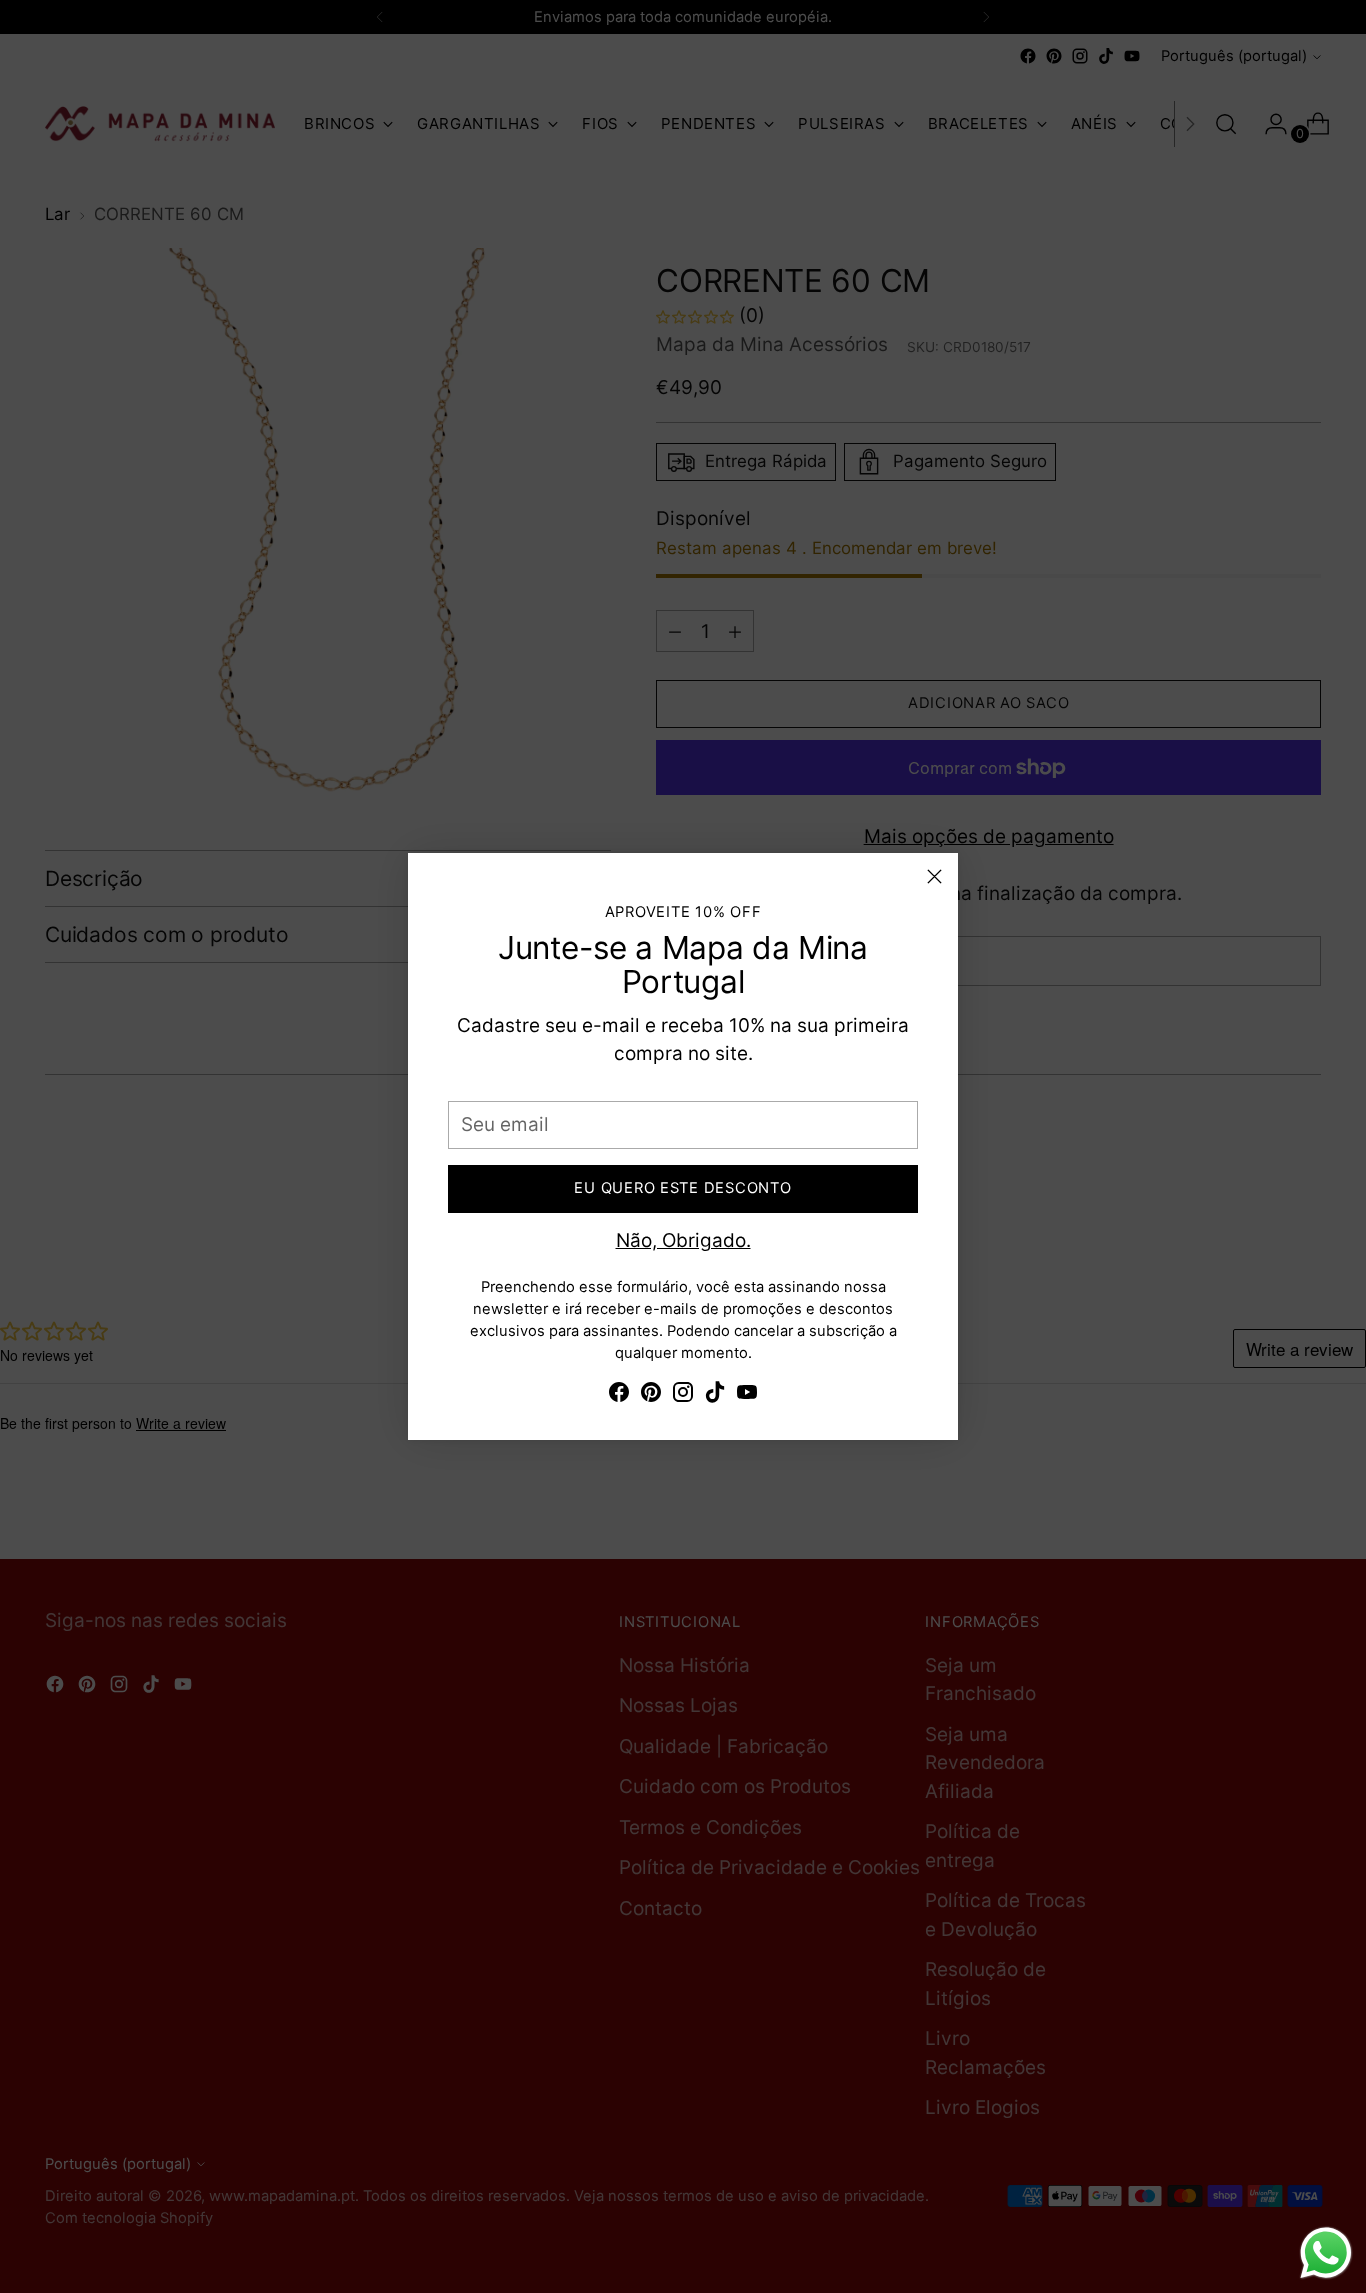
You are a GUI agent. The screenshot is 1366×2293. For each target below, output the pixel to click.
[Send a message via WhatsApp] (1326, 2253)
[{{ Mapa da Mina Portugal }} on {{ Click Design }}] (619, 1396)
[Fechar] (934, 876)
